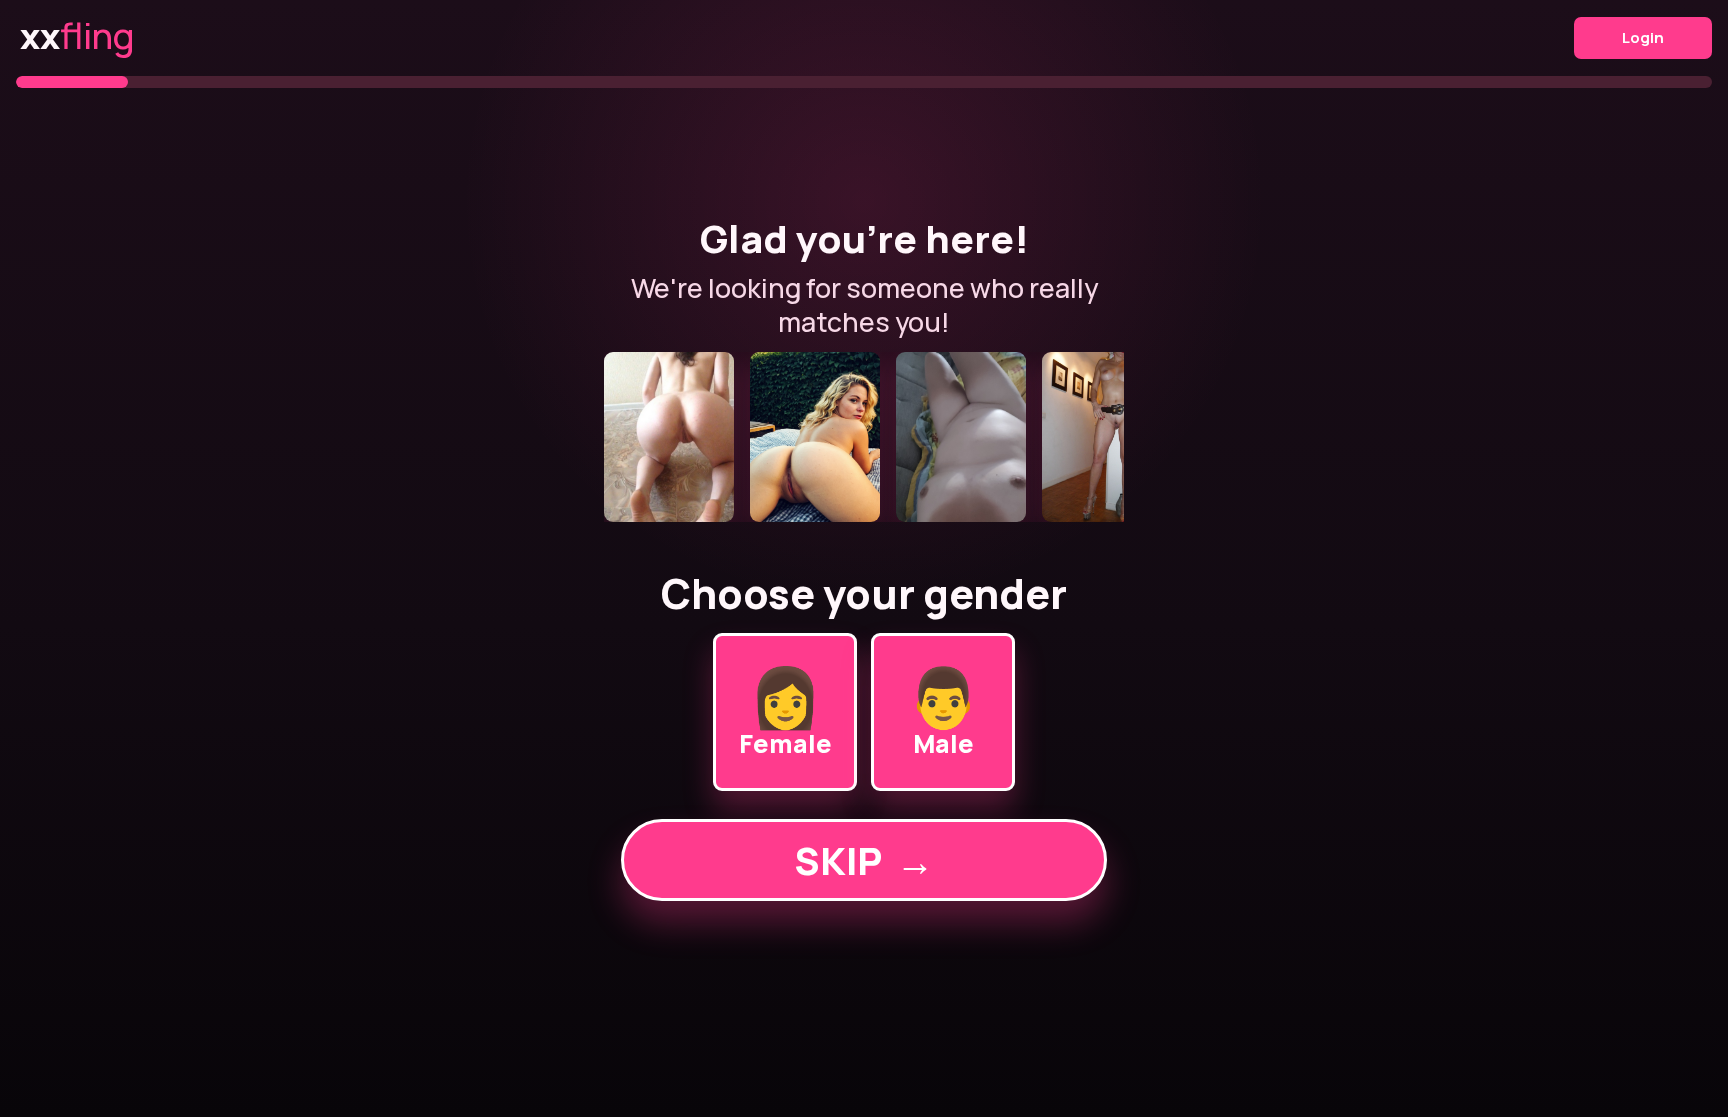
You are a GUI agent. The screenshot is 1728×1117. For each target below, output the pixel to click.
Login (1643, 37)
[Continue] (864, 437)
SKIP (864, 860)
